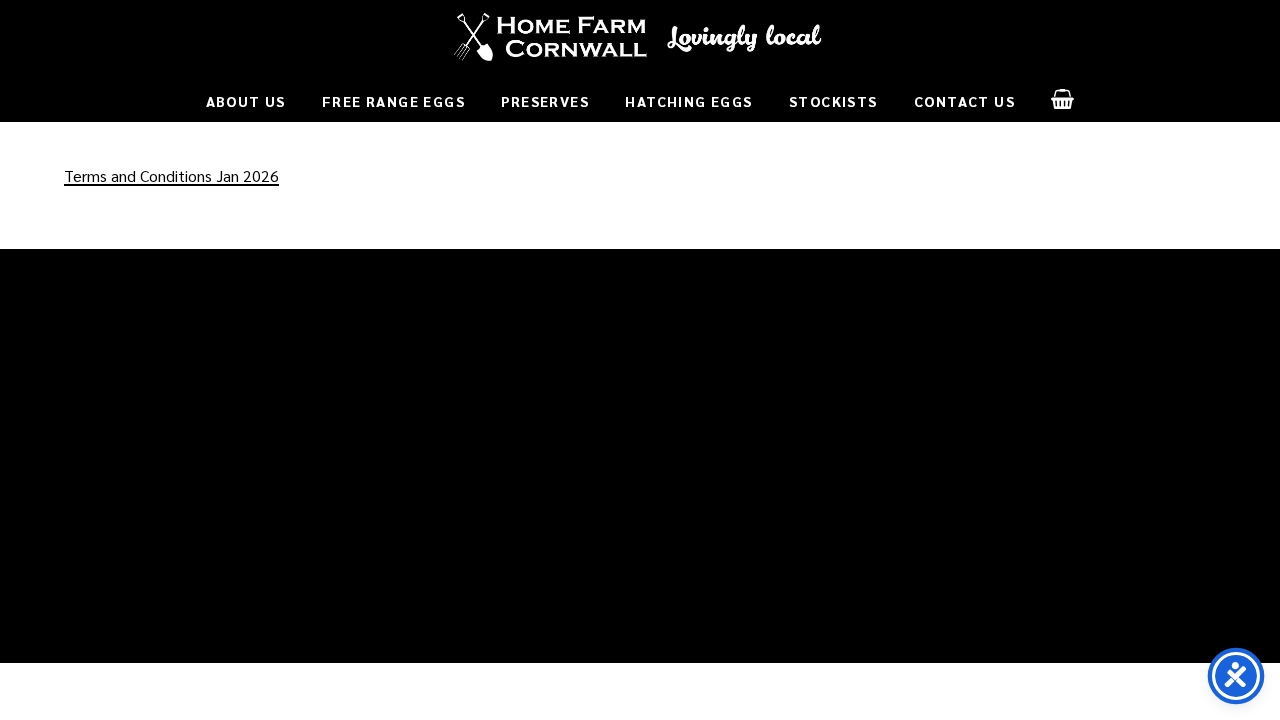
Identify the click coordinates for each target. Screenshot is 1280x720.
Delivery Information (430, 349)
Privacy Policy (407, 404)
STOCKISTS (705, 304)
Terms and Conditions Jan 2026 (171, 175)
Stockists (687, 431)
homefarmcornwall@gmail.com (170, 478)
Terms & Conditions (426, 376)
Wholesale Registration (735, 404)
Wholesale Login (712, 376)
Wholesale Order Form (732, 349)
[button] (1063, 99)
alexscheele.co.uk (822, 641)
